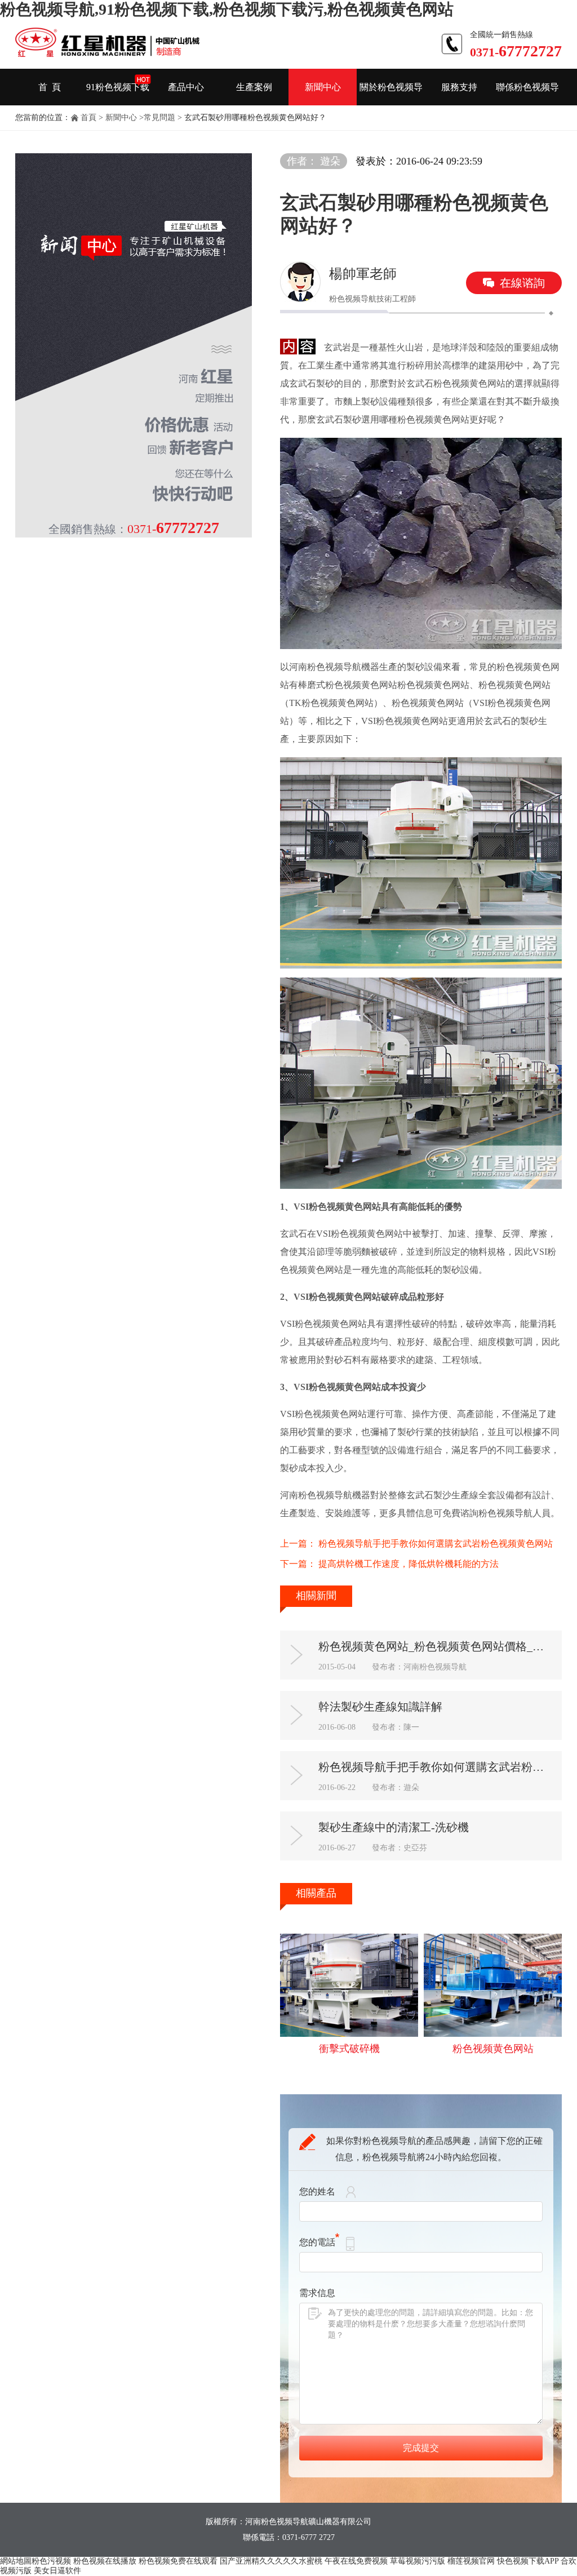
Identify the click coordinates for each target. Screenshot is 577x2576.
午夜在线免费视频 (356, 2561)
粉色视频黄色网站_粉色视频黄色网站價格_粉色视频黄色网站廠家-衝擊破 (436, 1646)
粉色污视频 (51, 2561)
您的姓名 (317, 2191)
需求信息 (317, 2293)
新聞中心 (323, 87)
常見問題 (159, 117)
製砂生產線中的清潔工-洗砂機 (394, 1827)
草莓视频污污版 (418, 2561)
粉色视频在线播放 (105, 2561)
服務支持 (459, 87)
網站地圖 (16, 2561)
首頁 (88, 117)
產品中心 (186, 87)
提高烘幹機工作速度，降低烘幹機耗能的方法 (409, 1564)
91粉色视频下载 (118, 87)
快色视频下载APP (528, 2561)
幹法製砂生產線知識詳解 (380, 1707)
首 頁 (50, 87)
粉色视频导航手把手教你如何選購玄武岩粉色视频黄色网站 (436, 1544)
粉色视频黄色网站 (493, 2049)
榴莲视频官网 (471, 2561)
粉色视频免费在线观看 (178, 2561)
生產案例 (254, 87)
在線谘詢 (522, 283)
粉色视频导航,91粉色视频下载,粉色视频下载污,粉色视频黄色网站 (227, 9)
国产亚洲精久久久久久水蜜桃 (271, 2561)
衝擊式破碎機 (349, 2049)
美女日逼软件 (57, 2571)
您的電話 (317, 2242)
